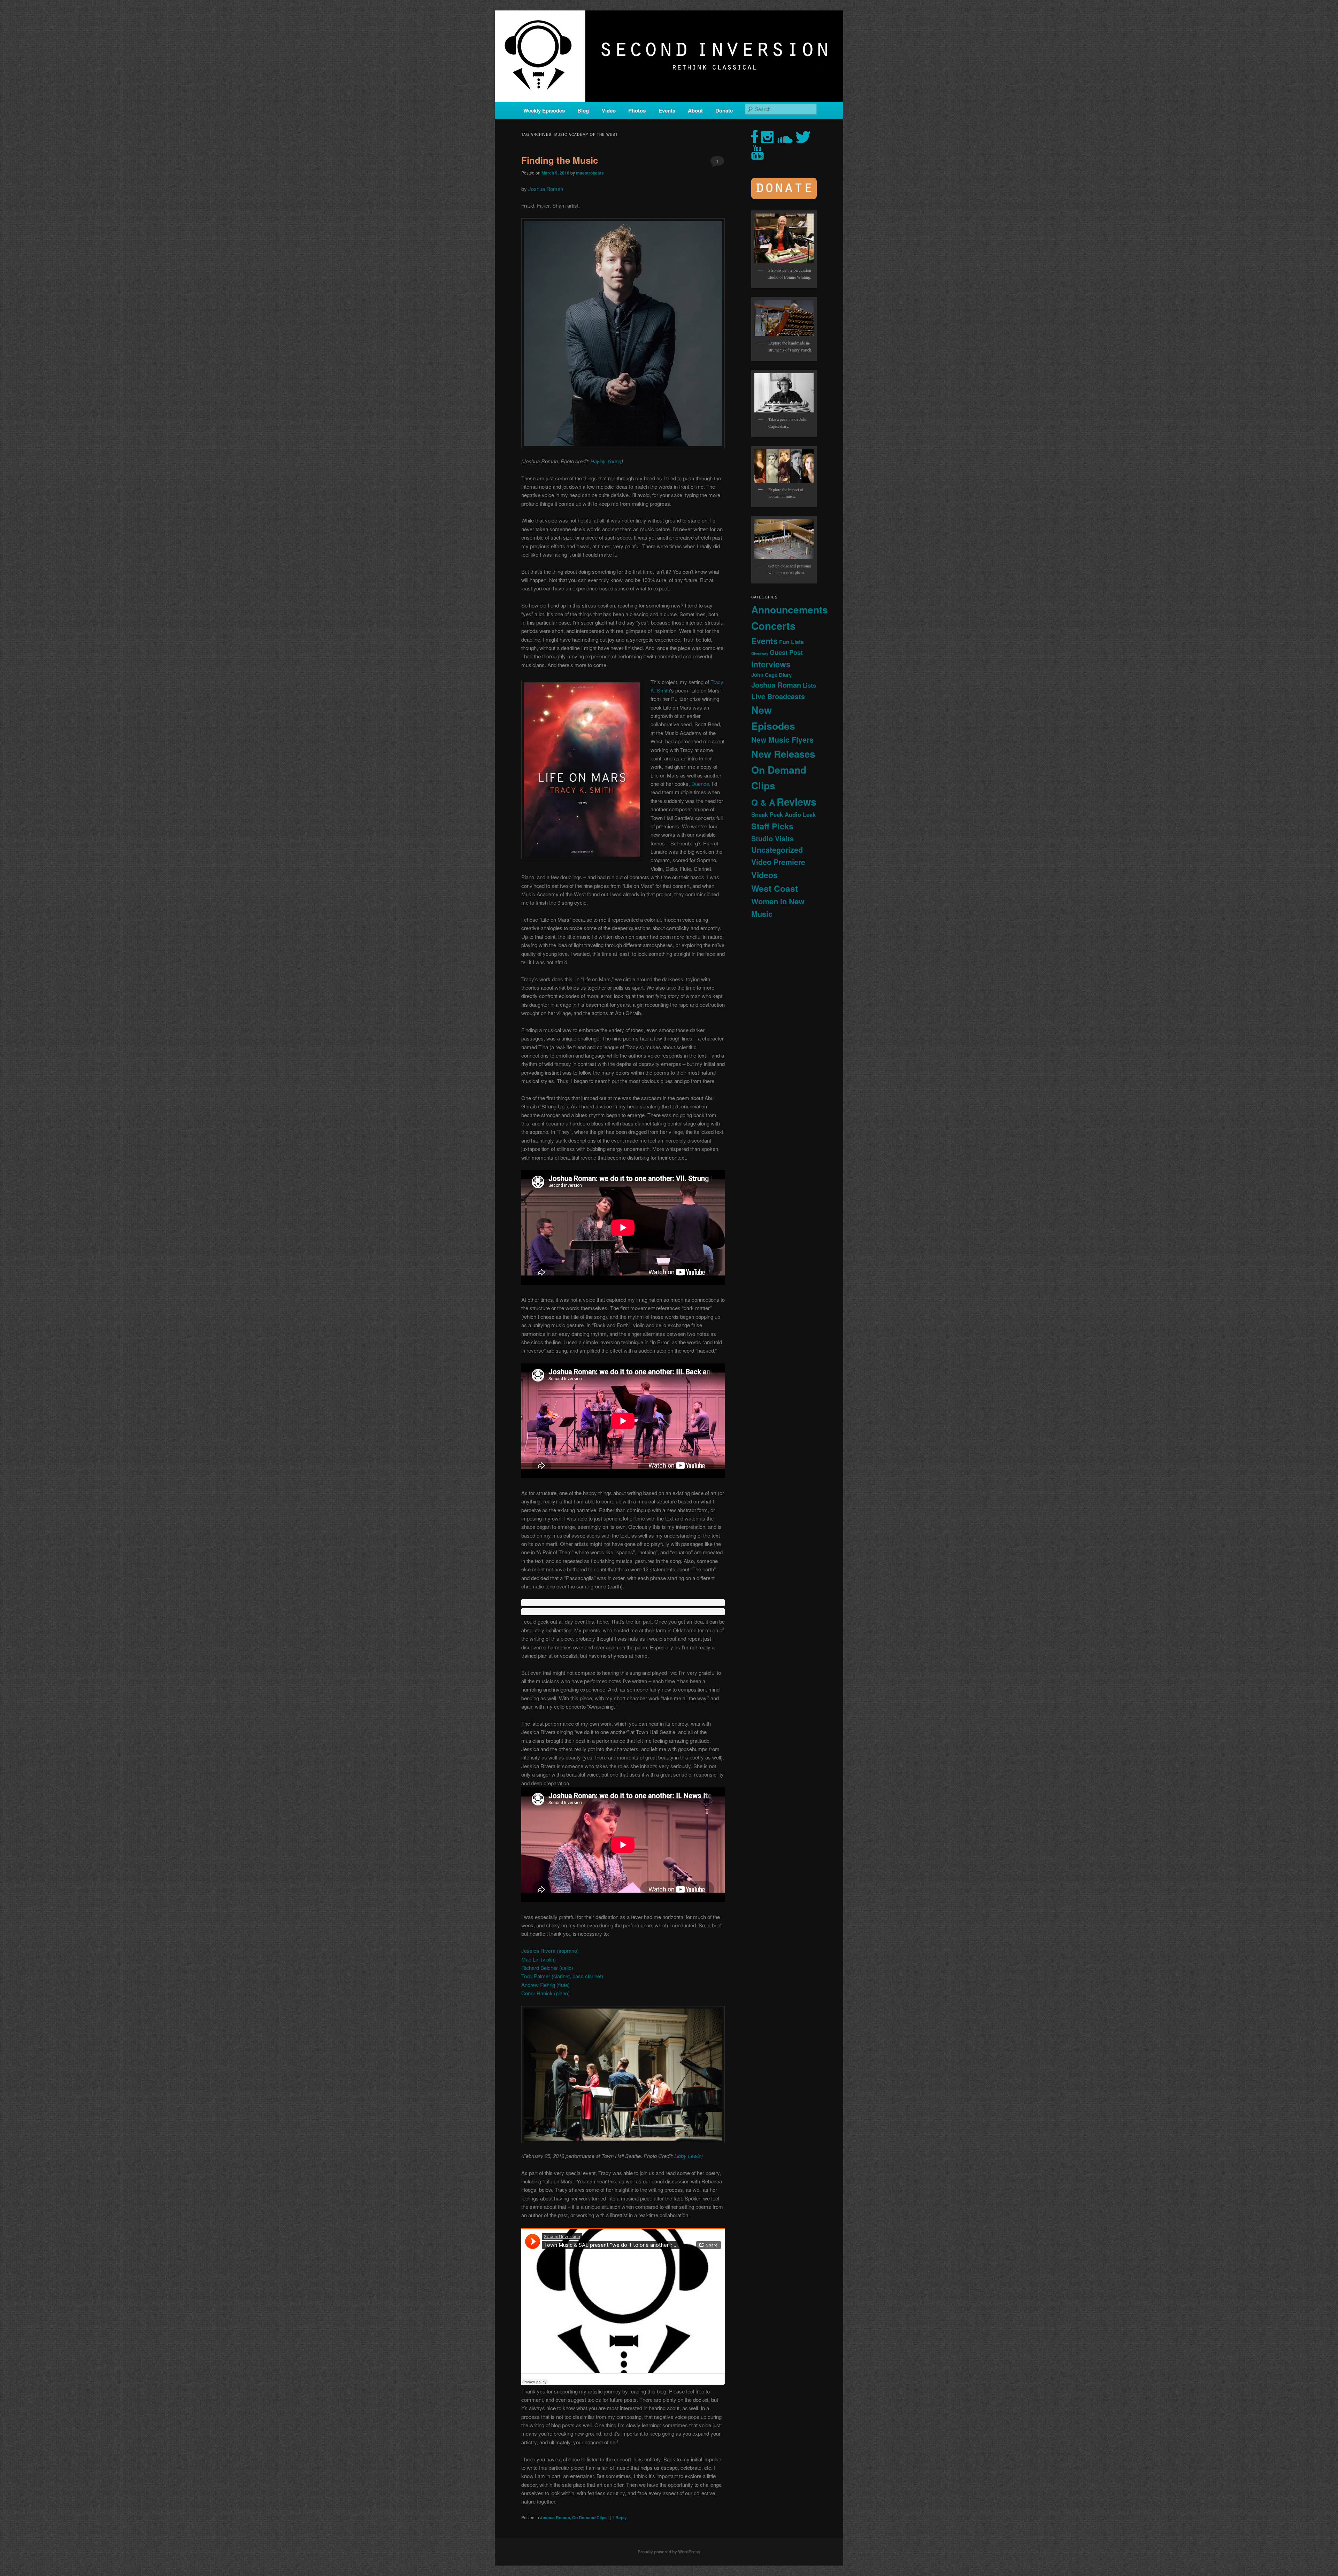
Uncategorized (777, 850)
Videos (764, 875)
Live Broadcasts (778, 696)
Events (667, 110)
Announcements (790, 609)
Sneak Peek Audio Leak (783, 814)
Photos (637, 110)
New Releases (783, 754)
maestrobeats (590, 173)
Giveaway (760, 653)
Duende (700, 784)
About (695, 110)
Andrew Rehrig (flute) (545, 1985)
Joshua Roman (546, 189)
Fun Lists (791, 642)
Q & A (763, 802)
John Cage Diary (771, 675)
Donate (724, 110)
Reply (619, 2517)
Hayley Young (605, 461)
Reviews (797, 802)
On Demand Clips (589, 2517)
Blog (583, 110)
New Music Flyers (782, 740)
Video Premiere (778, 862)
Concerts (773, 626)
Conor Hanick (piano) (545, 1993)
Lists (809, 685)
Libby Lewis (688, 2156)
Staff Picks (772, 826)
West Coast (775, 888)
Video (609, 110)
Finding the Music (560, 160)
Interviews (771, 664)
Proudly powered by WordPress (669, 2552)
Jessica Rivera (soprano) (550, 1951)
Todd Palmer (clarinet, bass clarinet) (562, 1976)
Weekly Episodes (544, 110)
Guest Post (786, 652)
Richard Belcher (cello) (547, 1968)
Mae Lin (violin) (539, 1959)
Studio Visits (772, 838)
